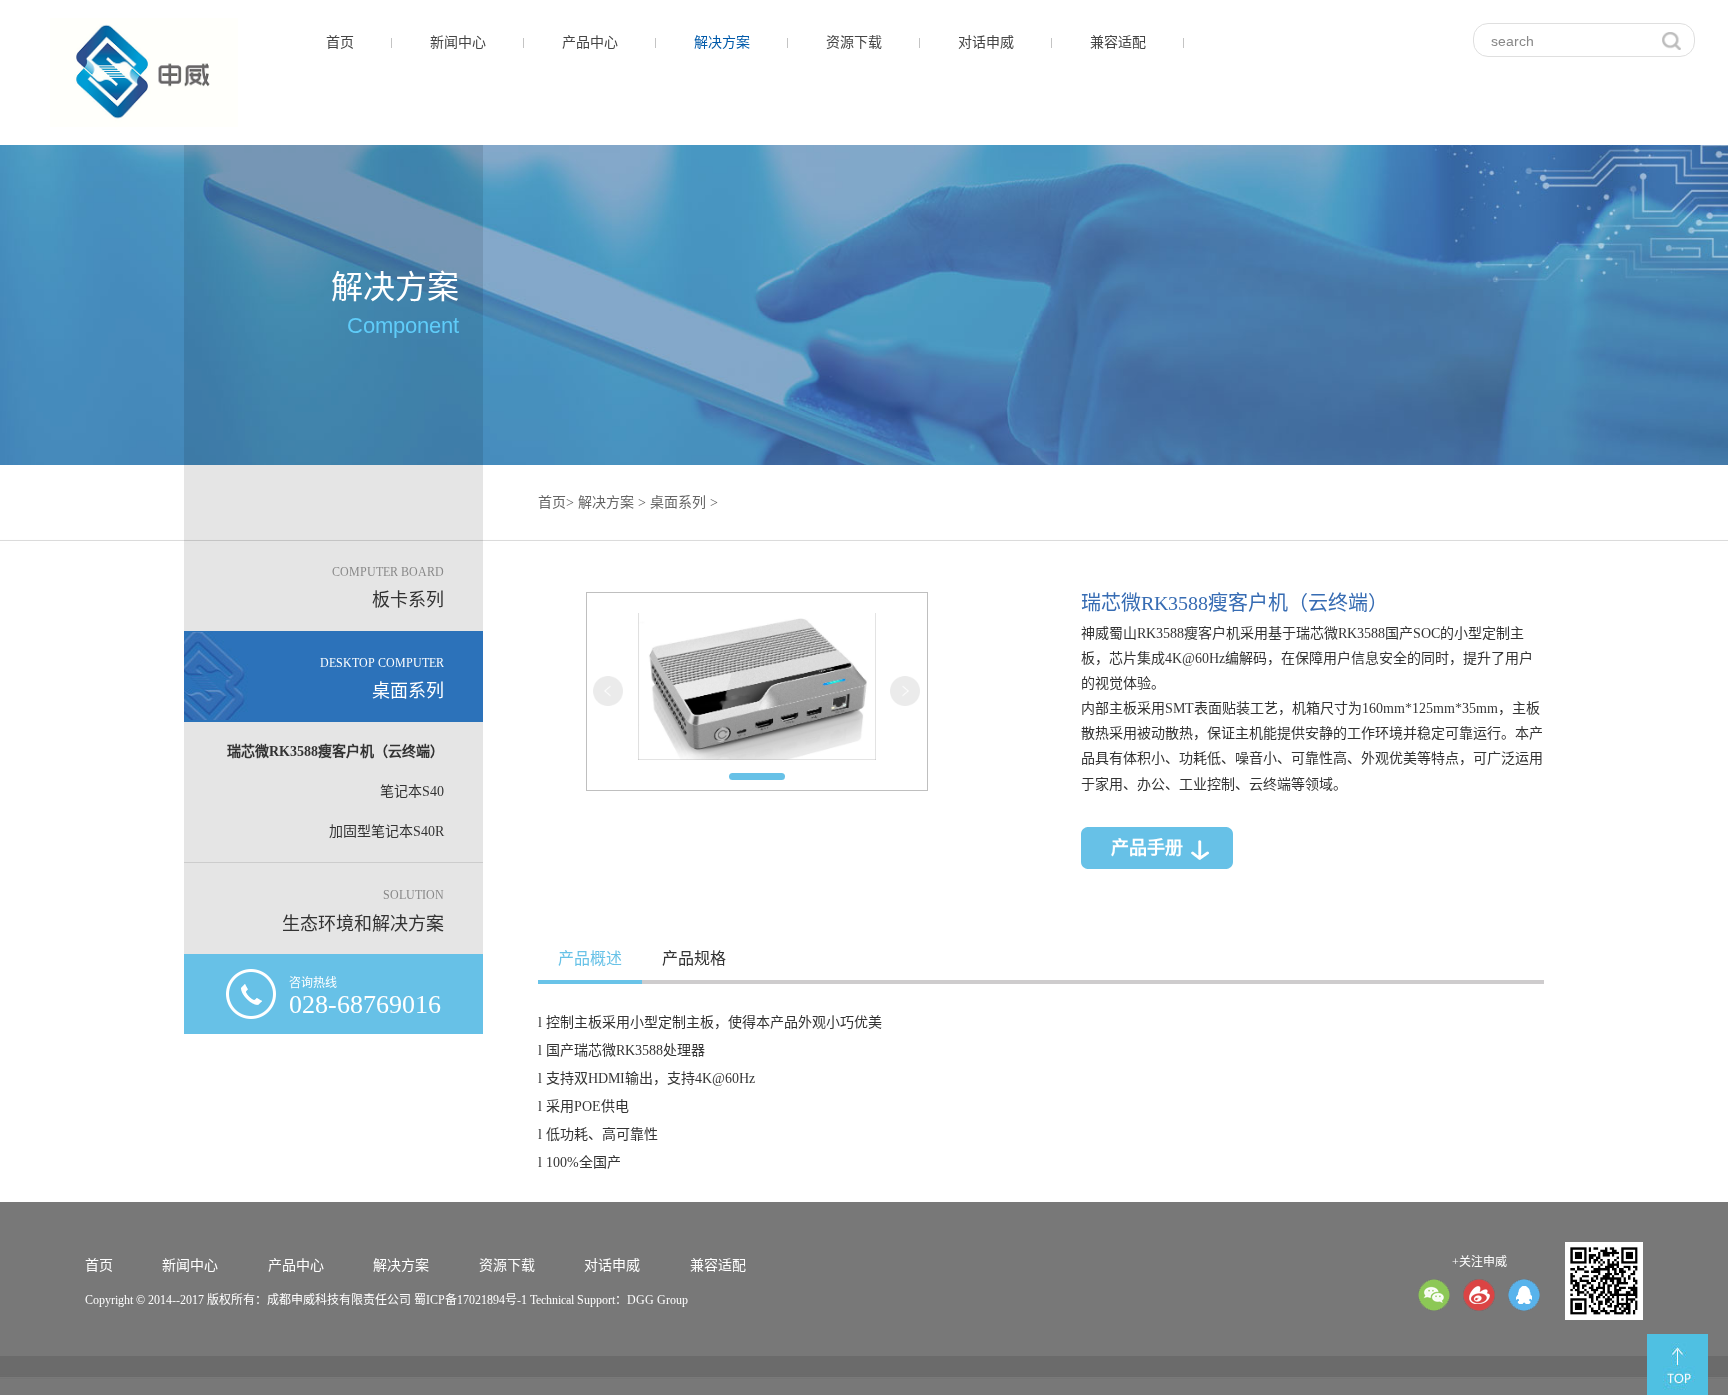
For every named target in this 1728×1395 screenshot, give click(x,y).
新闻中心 (458, 42)
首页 (340, 42)
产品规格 (694, 958)
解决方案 (722, 42)
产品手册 (1147, 848)
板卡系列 (388, 588)
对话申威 (986, 42)
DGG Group (657, 1300)
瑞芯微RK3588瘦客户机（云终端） (335, 751)
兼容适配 (1118, 42)
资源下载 (854, 42)
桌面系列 (382, 679)
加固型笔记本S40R (386, 831)
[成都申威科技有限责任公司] (144, 72)
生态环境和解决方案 (363, 911)
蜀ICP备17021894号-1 (470, 1300)
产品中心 (590, 42)
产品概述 (590, 958)
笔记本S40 (412, 791)
